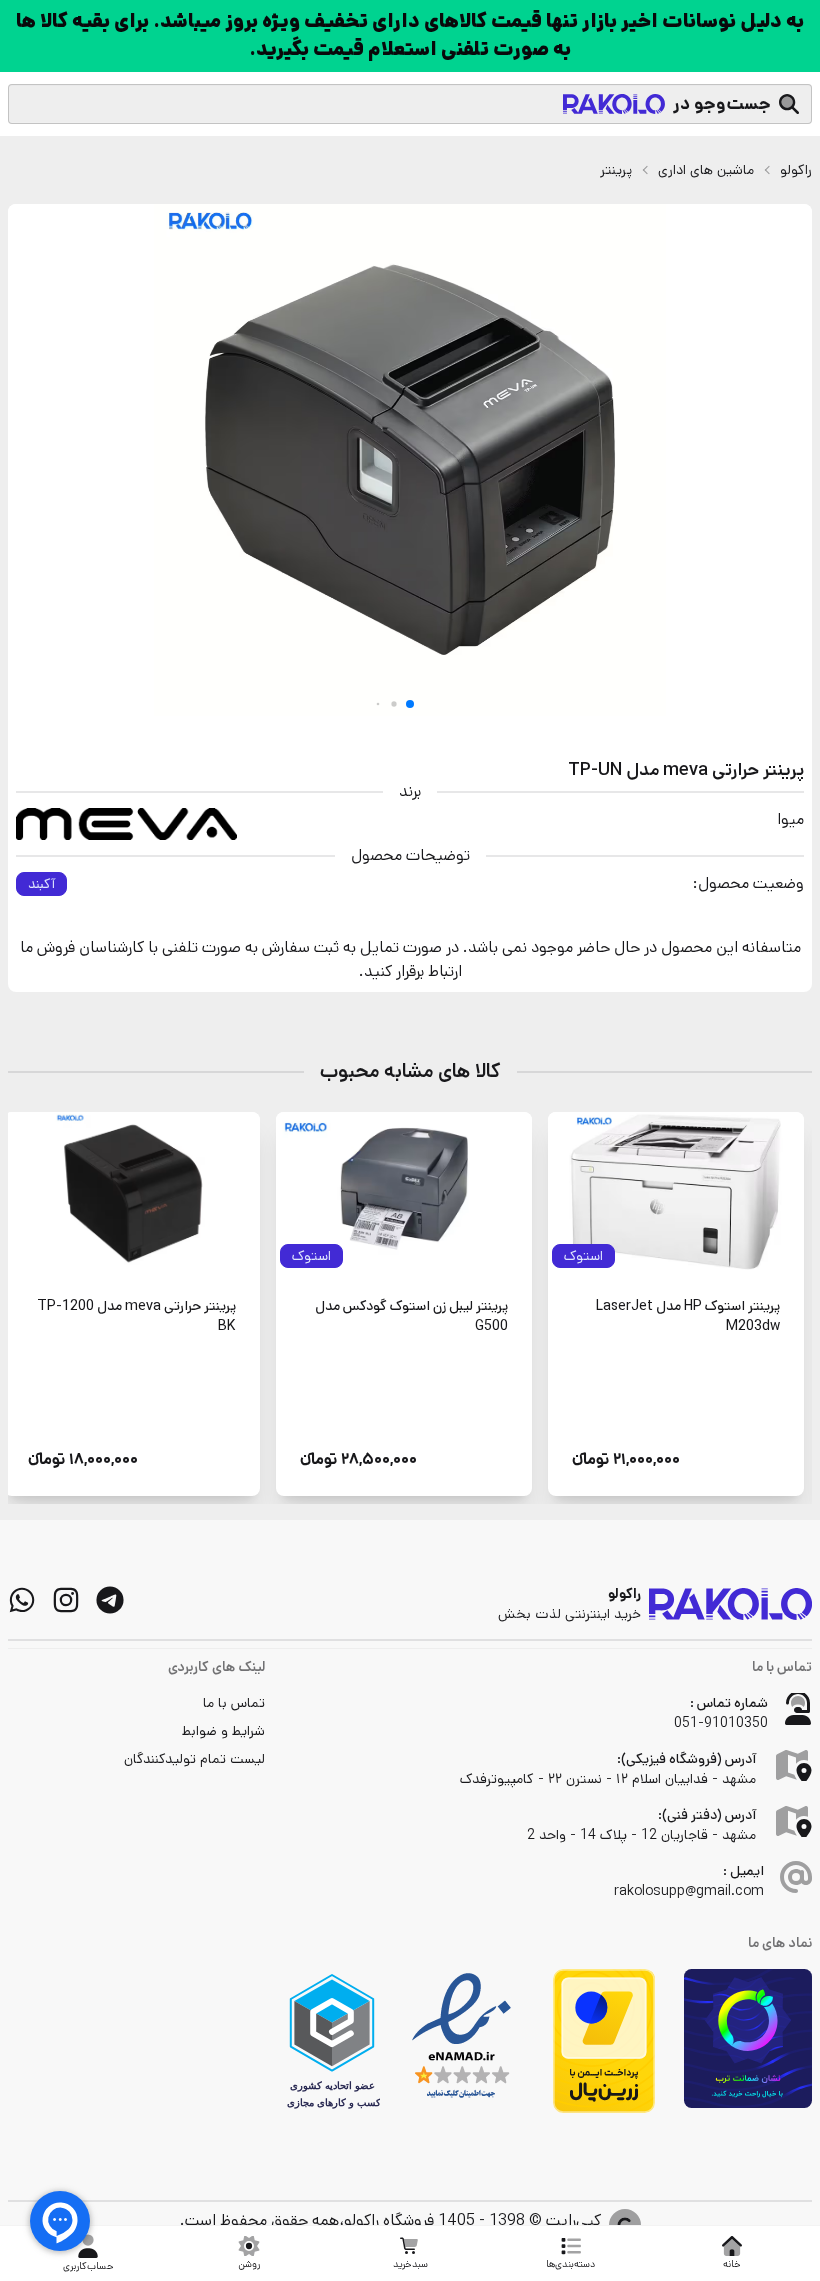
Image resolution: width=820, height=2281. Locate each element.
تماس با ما (234, 1703)
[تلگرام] (110, 1600)
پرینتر (616, 170)
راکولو (796, 170)
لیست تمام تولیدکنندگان (194, 1759)
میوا (790, 819)
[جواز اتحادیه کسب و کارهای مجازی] (332, 2041)
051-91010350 (721, 1723)
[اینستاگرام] (66, 1600)
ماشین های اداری (706, 170)
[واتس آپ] (22, 1600)
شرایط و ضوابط (223, 1731)
